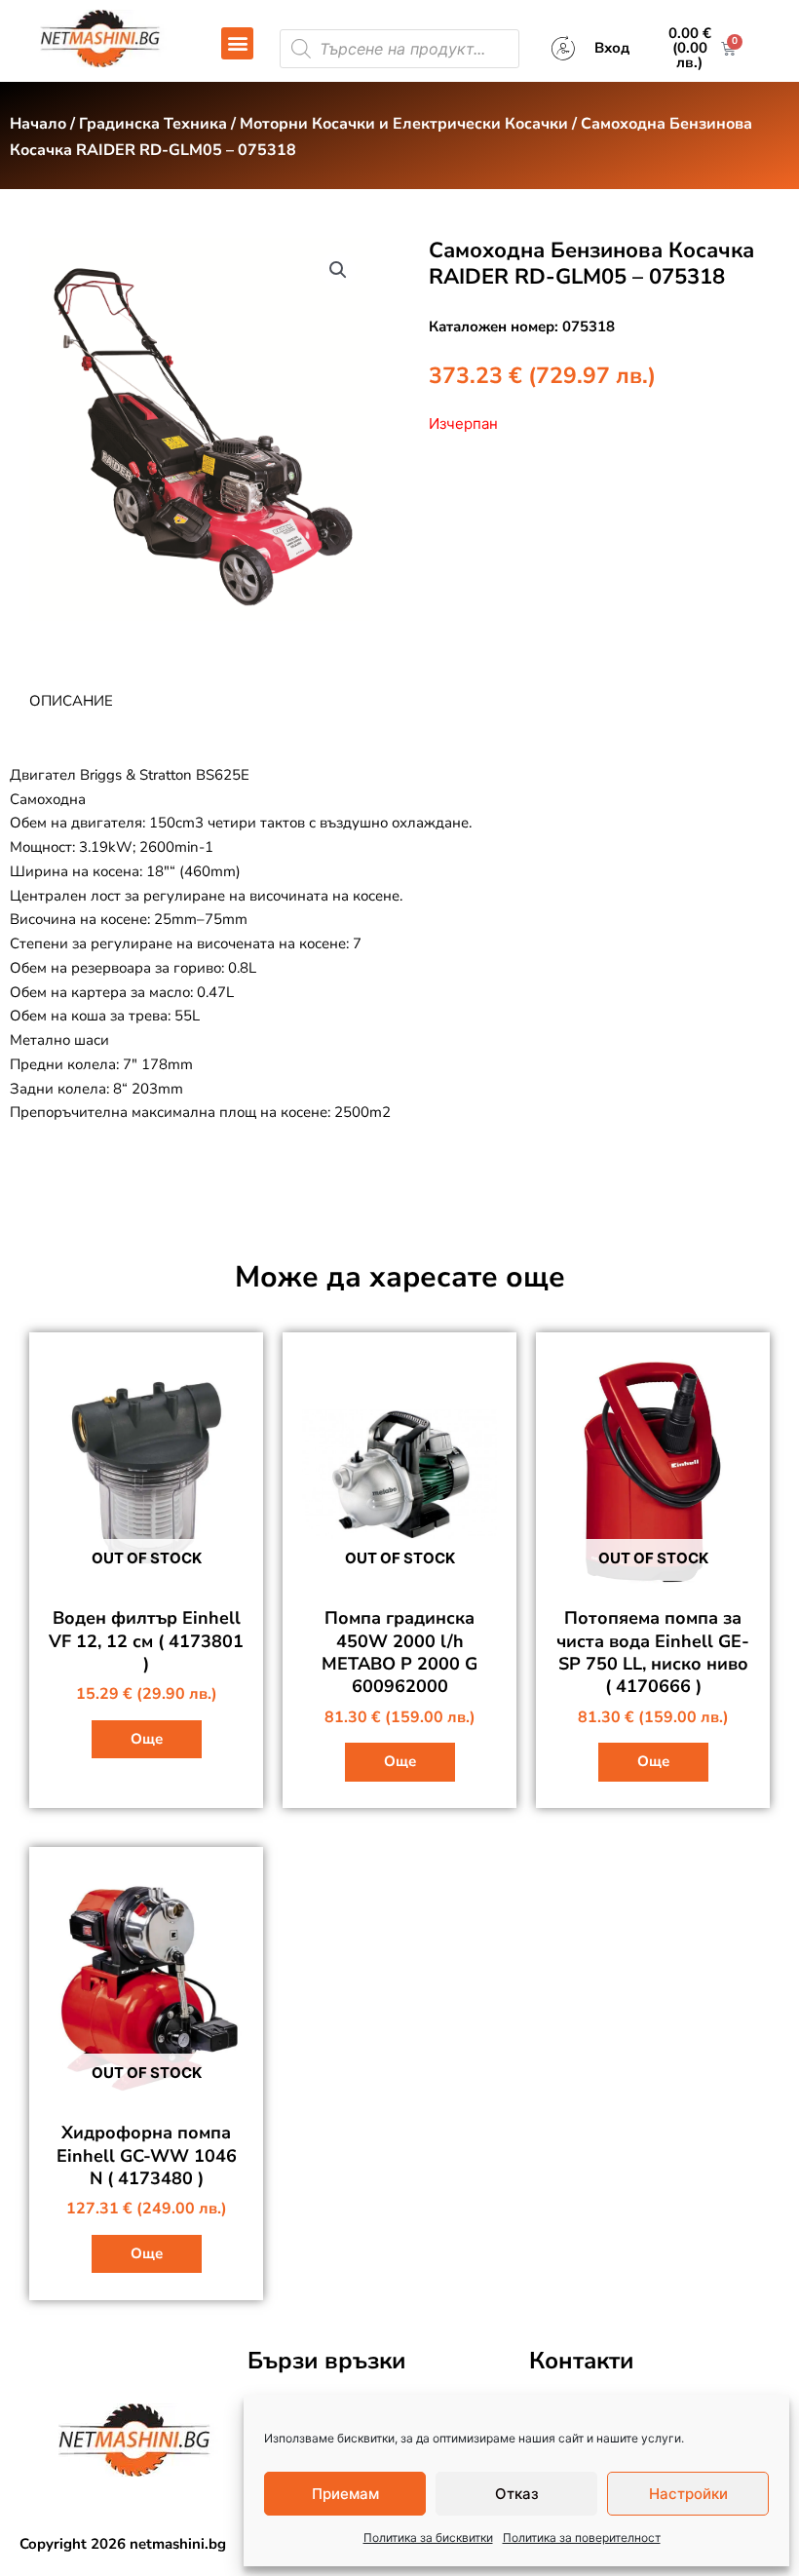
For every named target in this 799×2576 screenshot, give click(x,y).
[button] (237, 43)
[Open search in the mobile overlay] (399, 49)
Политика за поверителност (582, 2538)
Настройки (688, 2494)
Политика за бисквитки (428, 2538)
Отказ (517, 2494)
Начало (38, 124)
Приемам (345, 2494)
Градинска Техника (153, 124)
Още (147, 1739)
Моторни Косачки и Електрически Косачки (404, 124)
